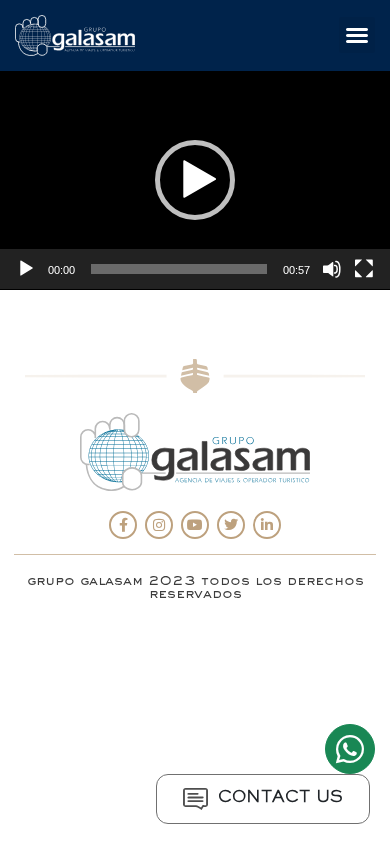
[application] (195, 180)
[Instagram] (159, 525)
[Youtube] (195, 525)
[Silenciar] (332, 269)
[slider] (179, 269)
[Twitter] (231, 525)
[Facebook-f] (123, 525)
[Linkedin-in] (267, 525)
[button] (357, 35)
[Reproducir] (26, 269)
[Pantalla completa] (364, 269)
